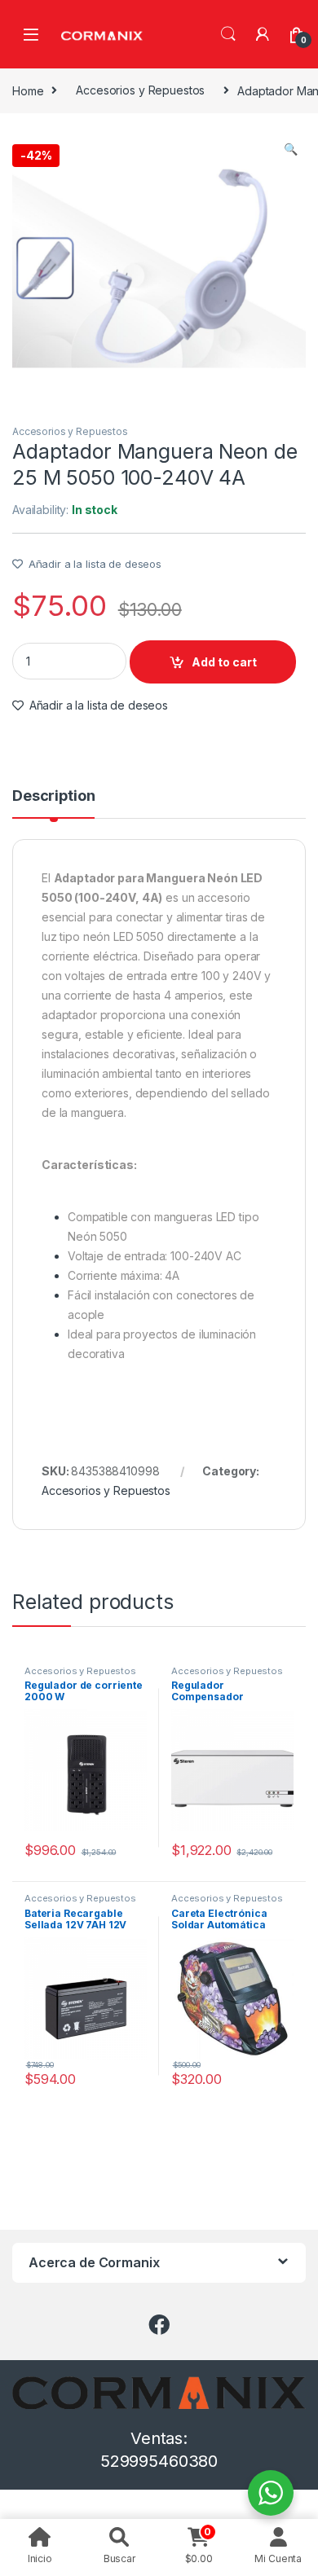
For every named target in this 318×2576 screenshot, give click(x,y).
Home (28, 90)
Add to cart (224, 662)
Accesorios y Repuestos (140, 90)
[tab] (53, 803)
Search (228, 34)
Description (53, 796)
